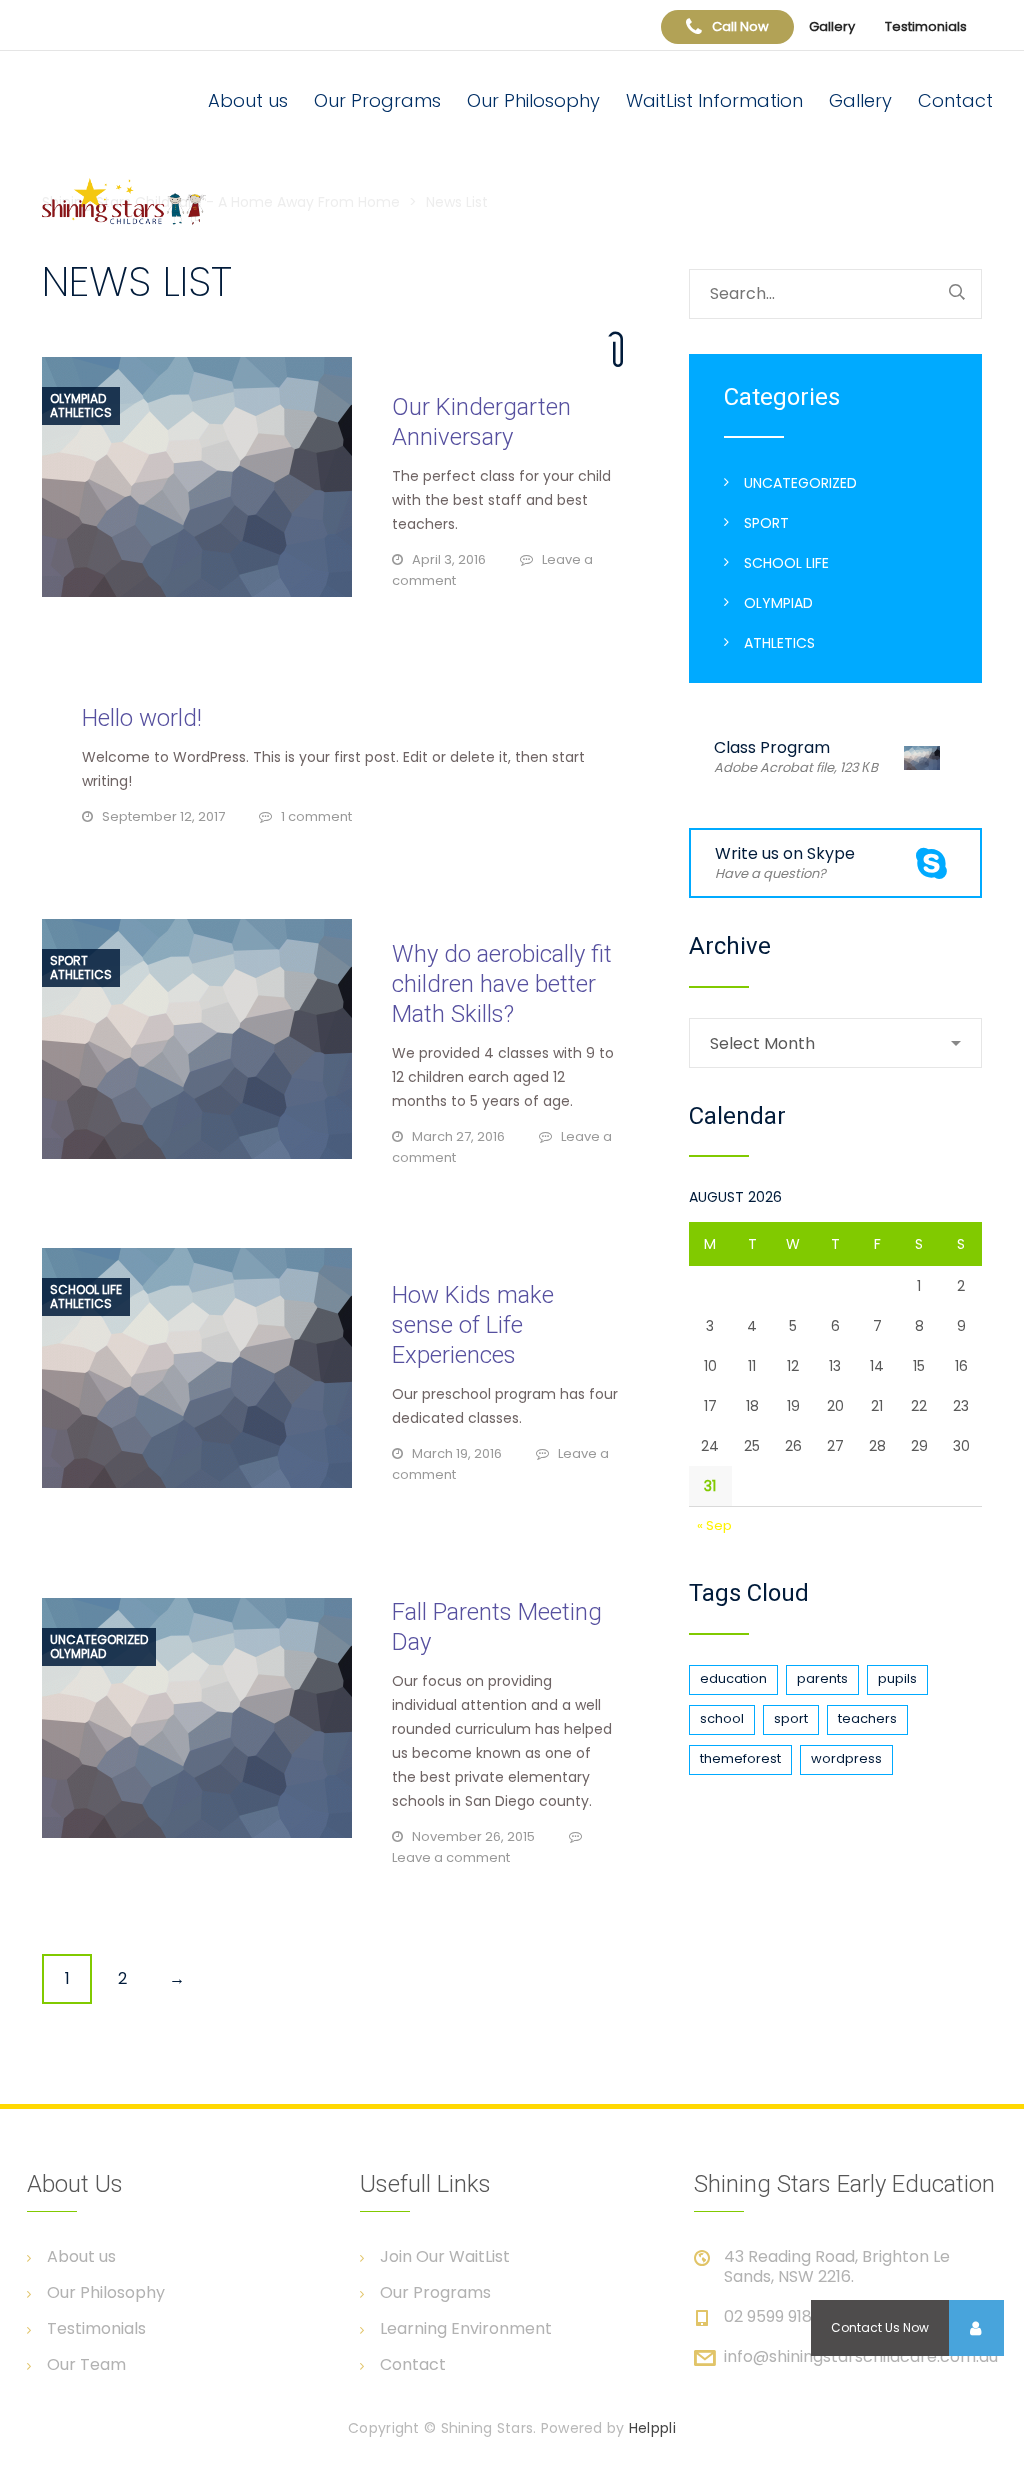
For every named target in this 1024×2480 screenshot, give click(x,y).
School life (86, 1290)
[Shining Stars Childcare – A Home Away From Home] (140, 201)
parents (822, 1678)
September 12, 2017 (163, 816)
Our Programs (377, 100)
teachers (867, 1718)
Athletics (81, 413)
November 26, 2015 (473, 1836)
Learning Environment (466, 2329)
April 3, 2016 (449, 559)
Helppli (652, 2428)
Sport (69, 961)
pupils (897, 1678)
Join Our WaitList (445, 2257)
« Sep (714, 1525)
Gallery (832, 26)
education (733, 1678)
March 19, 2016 (457, 1453)
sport (791, 1718)
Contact (955, 100)
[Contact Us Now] (976, 2328)
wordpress (846, 1758)
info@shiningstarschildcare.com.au (861, 2356)
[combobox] (835, 1043)
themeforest (740, 1758)
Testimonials (926, 26)
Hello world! (142, 718)
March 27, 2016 (458, 1136)
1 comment (316, 816)
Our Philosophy (533, 100)
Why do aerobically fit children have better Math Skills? (502, 984)
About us (248, 100)
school (722, 1718)
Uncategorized (99, 1640)
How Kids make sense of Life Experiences (473, 1325)
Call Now (740, 26)
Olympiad (78, 399)
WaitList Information (714, 100)
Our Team (86, 2365)
